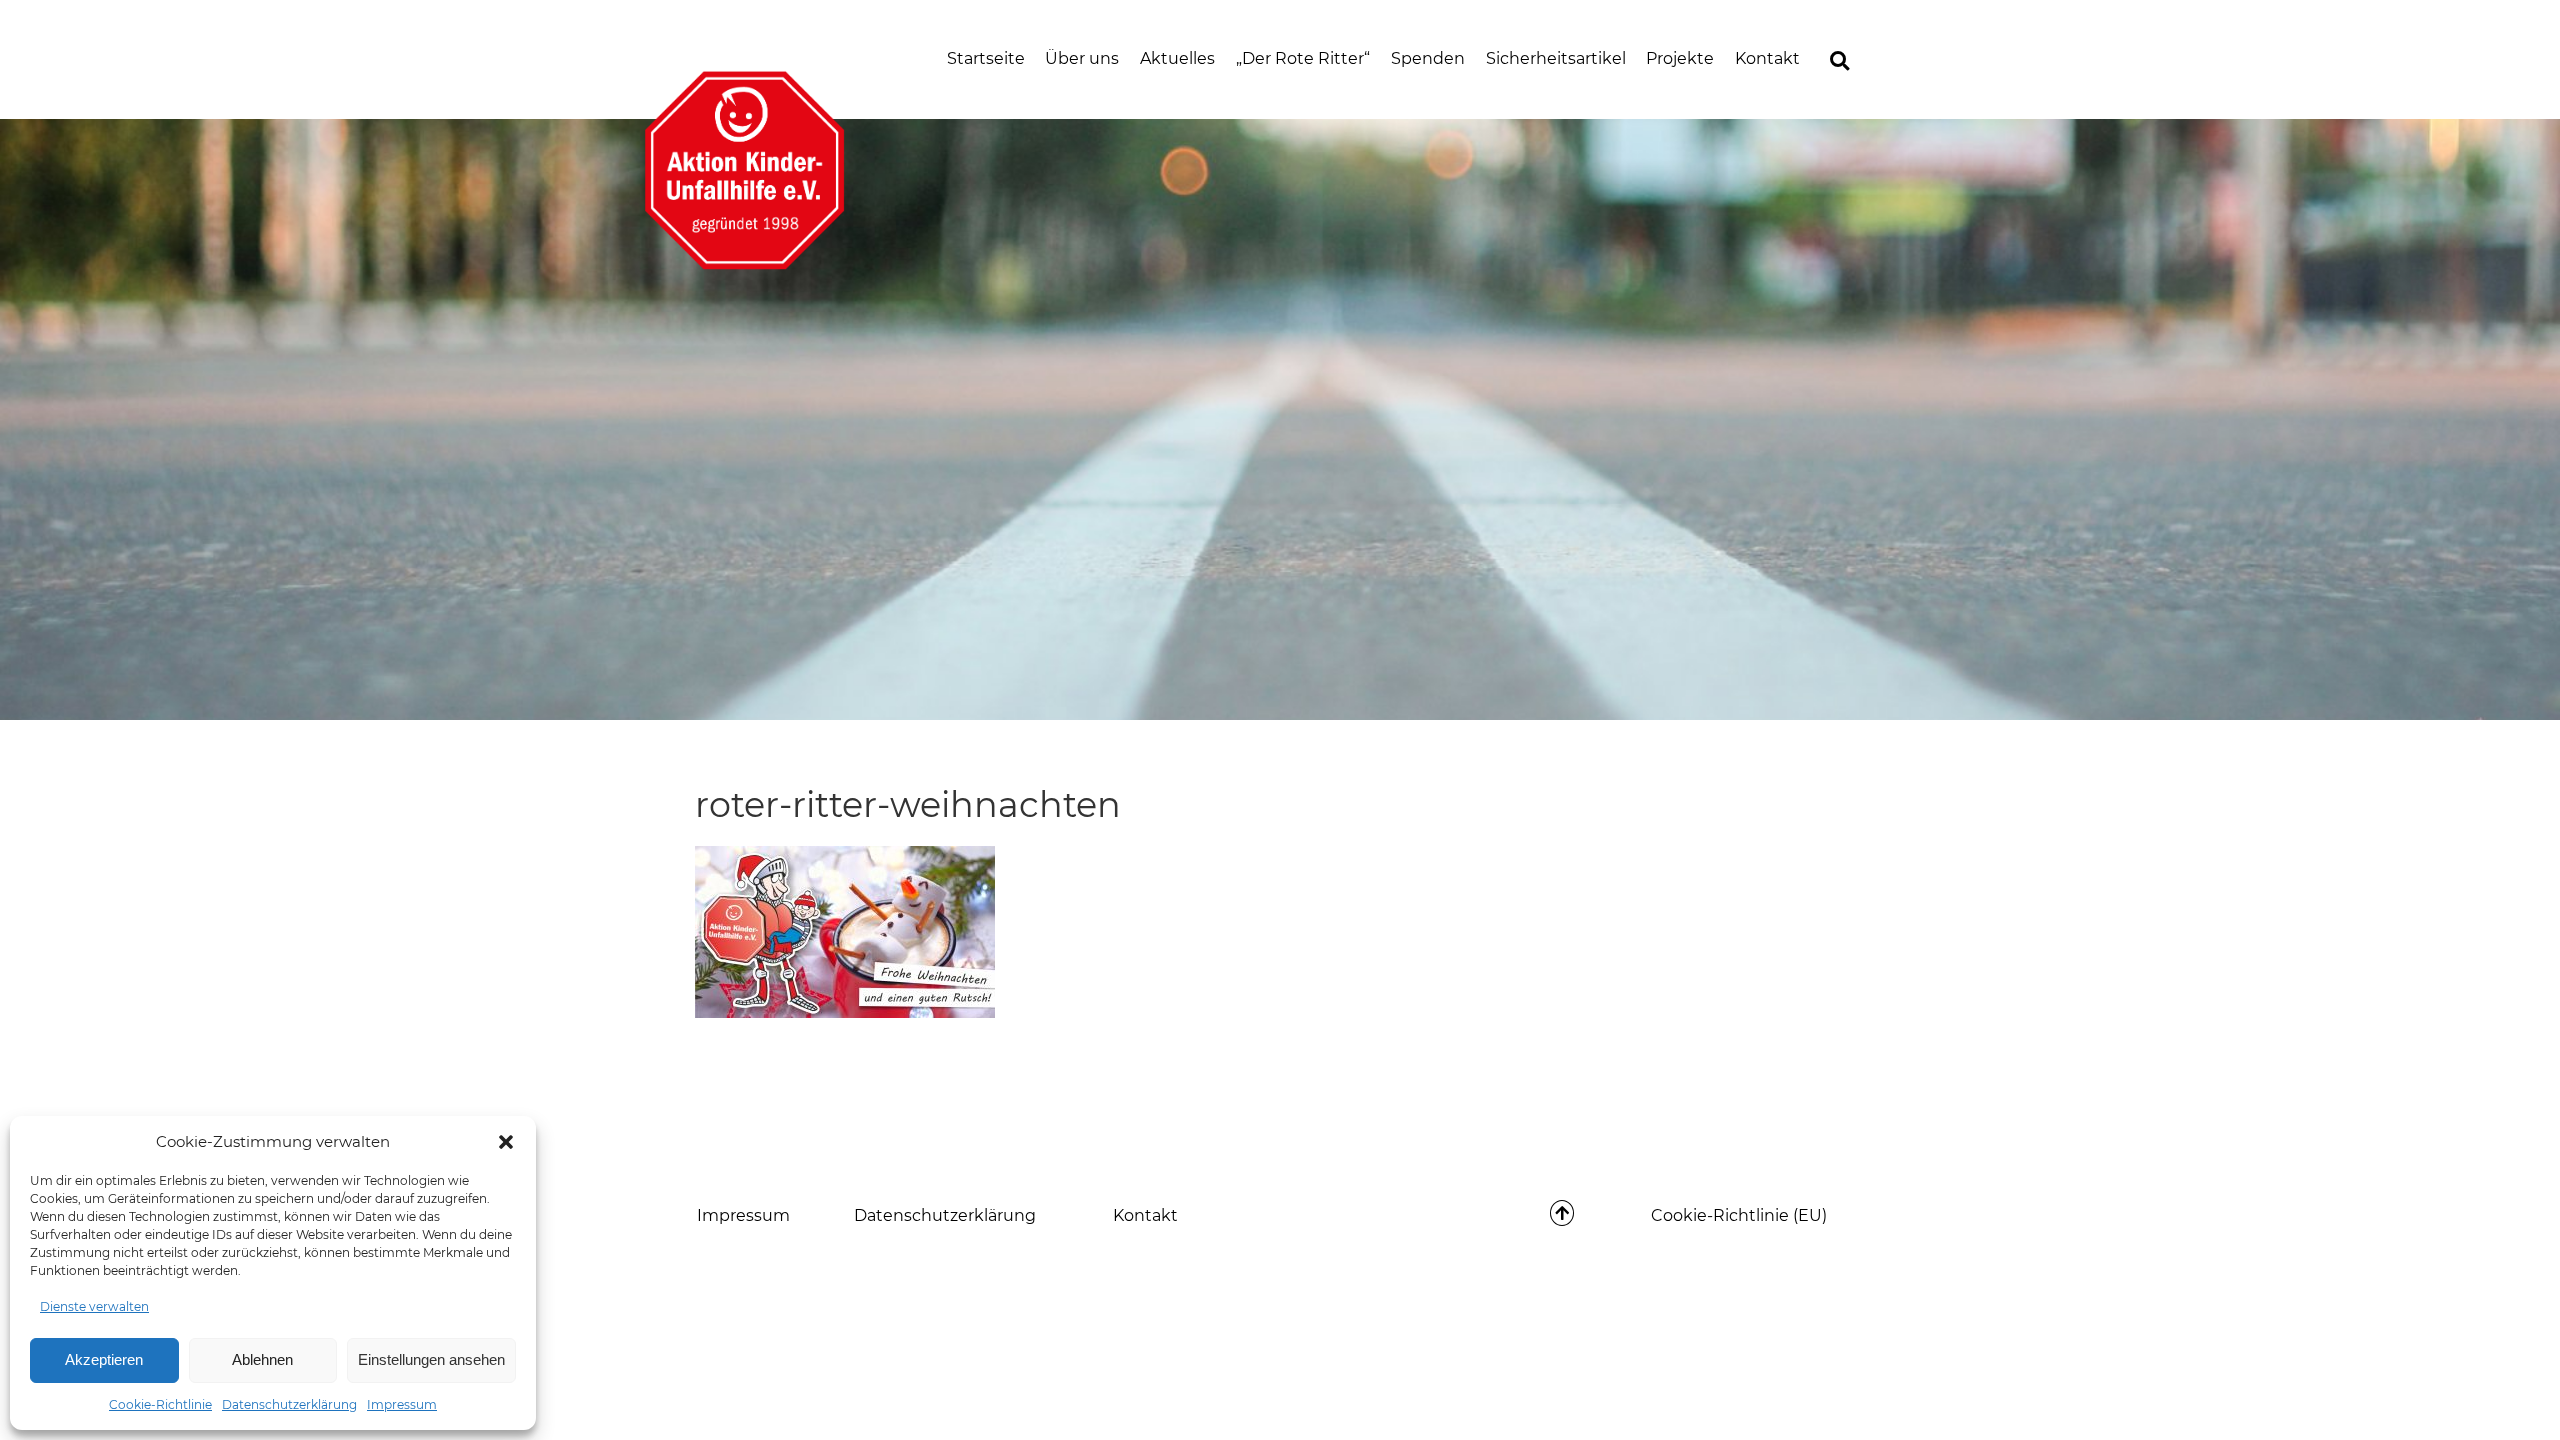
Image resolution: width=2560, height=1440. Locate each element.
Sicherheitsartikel (1556, 58)
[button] (506, 1142)
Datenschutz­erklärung (945, 1215)
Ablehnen (262, 1359)
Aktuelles (1177, 58)
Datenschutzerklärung (289, 1404)
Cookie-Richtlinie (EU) (1739, 1215)
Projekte (1680, 58)
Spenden (1428, 58)
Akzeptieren (104, 1359)
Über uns (1082, 58)
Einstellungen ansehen (431, 1359)
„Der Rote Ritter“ (1303, 58)
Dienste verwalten (94, 1306)
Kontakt (1767, 58)
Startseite (986, 58)
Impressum (402, 1404)
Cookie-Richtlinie (160, 1404)
